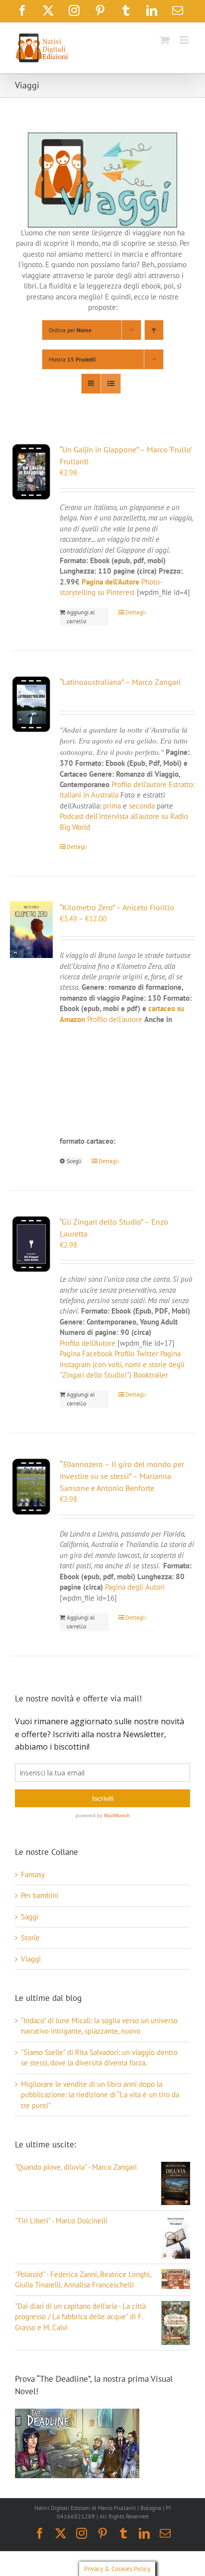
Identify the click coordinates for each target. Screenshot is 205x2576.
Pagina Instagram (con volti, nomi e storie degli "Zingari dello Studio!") (122, 1364)
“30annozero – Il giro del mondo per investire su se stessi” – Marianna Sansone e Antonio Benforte (122, 1476)
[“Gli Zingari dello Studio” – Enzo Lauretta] (31, 1244)
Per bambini (40, 1895)
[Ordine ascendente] (154, 330)
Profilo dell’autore (139, 784)
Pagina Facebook (86, 1354)
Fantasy (33, 1875)
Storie (30, 1938)
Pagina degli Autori (135, 1587)
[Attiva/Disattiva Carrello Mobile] (165, 40)
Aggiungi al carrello (81, 617)
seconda (142, 806)
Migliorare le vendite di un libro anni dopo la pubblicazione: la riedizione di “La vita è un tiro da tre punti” (100, 2095)
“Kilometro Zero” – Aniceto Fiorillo (117, 907)
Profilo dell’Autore (88, 1343)
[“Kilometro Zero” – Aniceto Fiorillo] (31, 930)
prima (112, 806)
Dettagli (136, 612)
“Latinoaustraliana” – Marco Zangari (120, 682)
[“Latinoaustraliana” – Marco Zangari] (31, 704)
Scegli (74, 1161)
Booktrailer (151, 1375)
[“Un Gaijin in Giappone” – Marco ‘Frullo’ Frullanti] (31, 472)
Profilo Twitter (137, 1354)
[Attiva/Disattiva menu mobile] (185, 40)
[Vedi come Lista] (111, 384)
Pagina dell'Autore (110, 582)
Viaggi (31, 1959)
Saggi (30, 1917)
